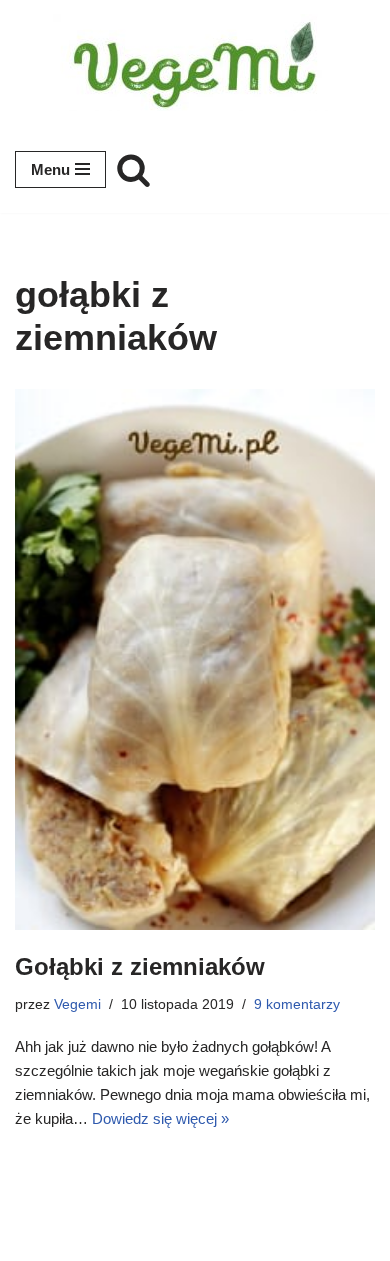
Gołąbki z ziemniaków (140, 966)
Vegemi (77, 1004)
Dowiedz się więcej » (160, 1118)
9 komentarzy (297, 1004)
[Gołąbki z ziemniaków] (195, 659)
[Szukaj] (133, 169)
